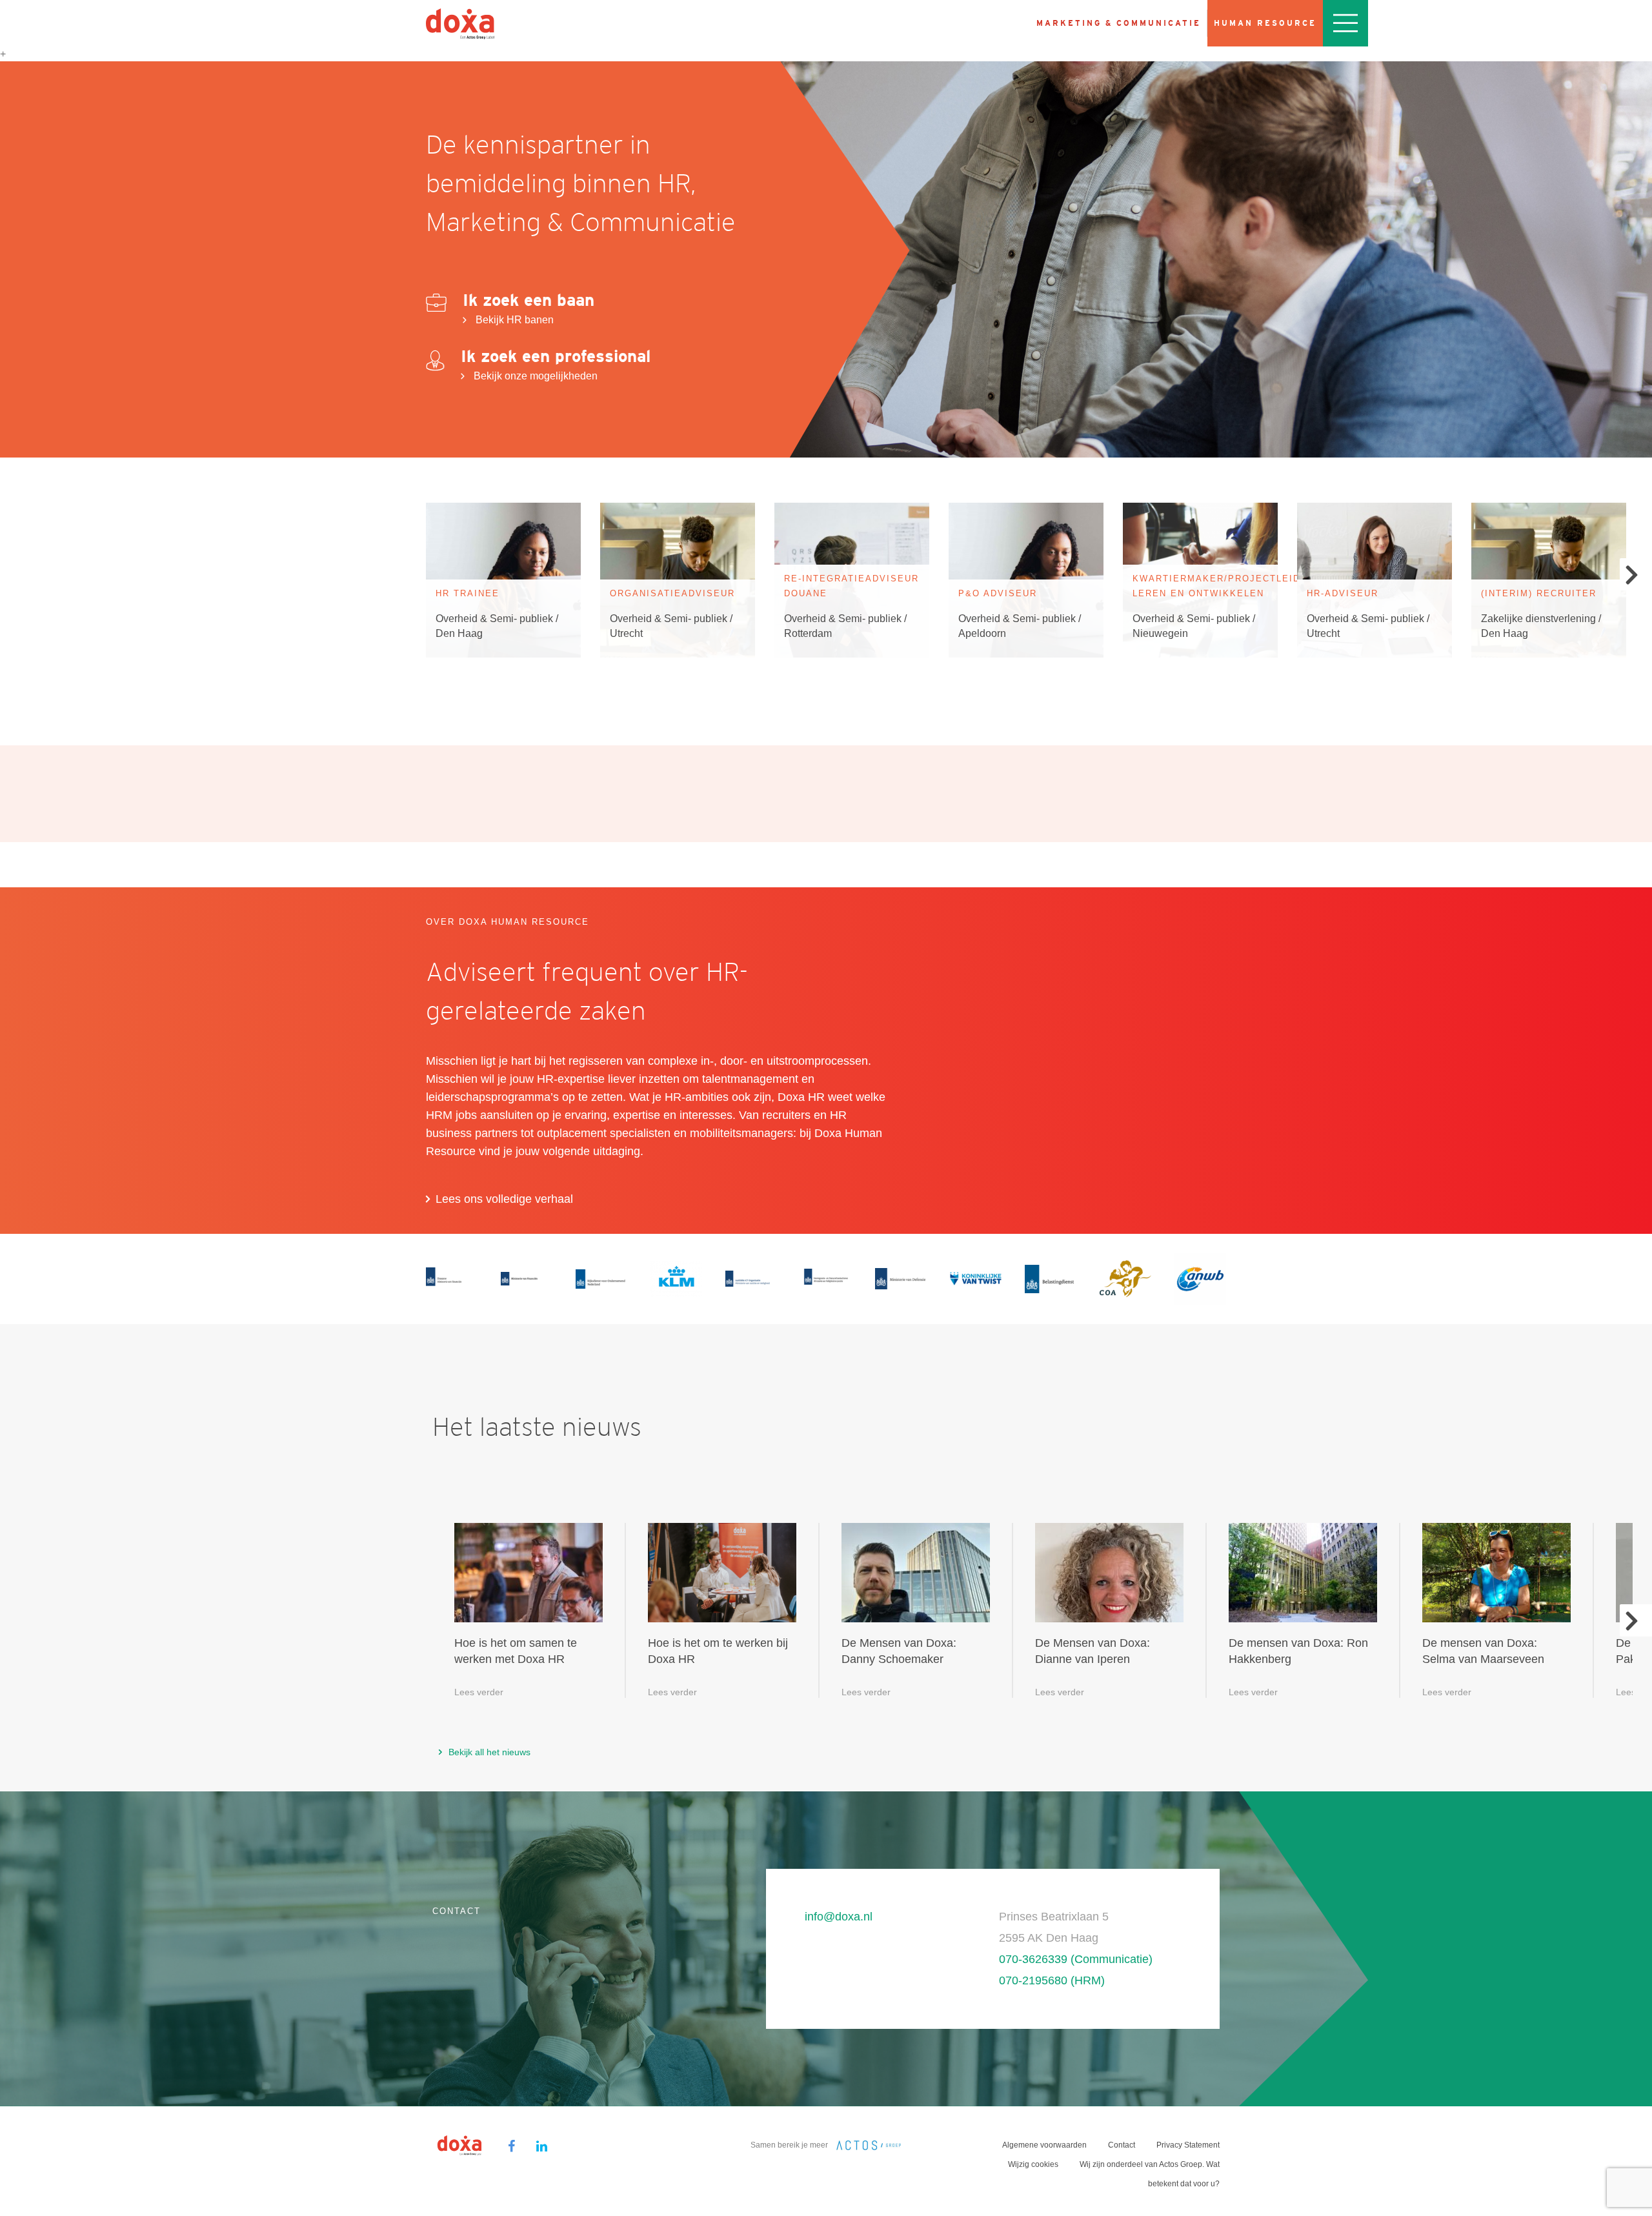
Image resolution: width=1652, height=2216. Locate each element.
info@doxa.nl (839, 1917)
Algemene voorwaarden (1044, 2145)
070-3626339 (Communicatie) (1076, 1959)
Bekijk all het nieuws (489, 1752)
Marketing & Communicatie (1119, 23)
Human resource (1265, 23)
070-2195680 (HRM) (1052, 1980)
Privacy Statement (1188, 2145)
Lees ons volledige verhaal (504, 1199)
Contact (1122, 2145)
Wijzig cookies (1033, 2164)
